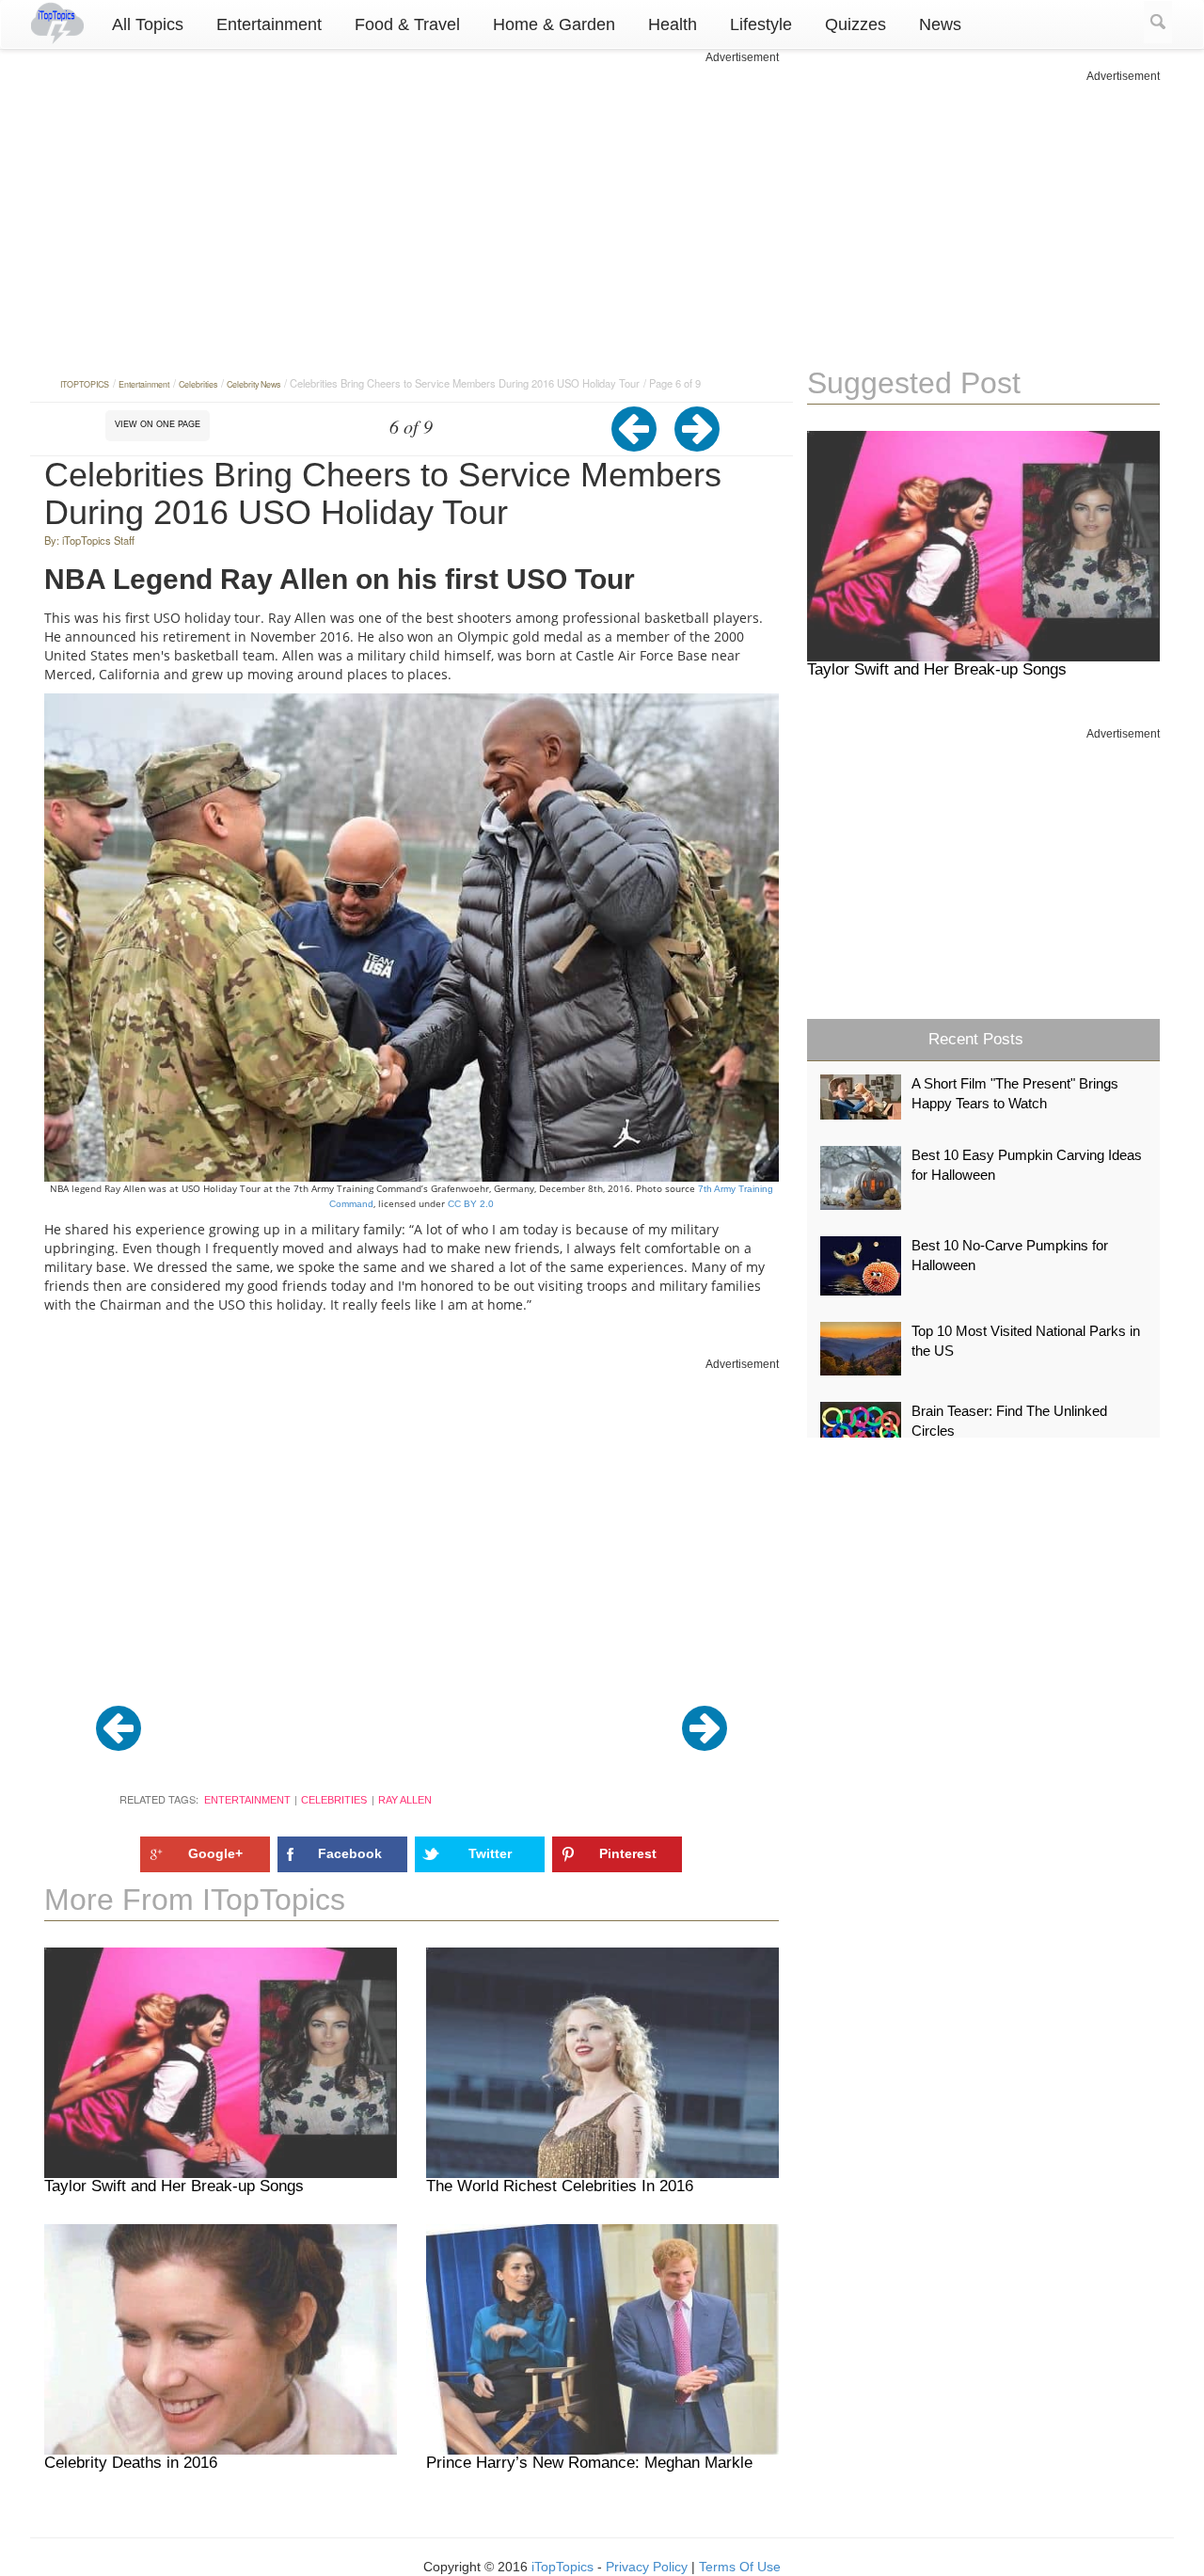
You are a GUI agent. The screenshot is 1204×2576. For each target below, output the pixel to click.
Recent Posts (976, 1039)
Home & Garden (554, 24)
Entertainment (269, 24)
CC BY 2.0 (469, 1204)
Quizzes (855, 24)
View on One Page (158, 424)
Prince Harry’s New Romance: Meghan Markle (589, 2463)
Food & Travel (407, 24)
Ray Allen (405, 1800)
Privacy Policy (647, 2567)
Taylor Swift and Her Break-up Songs (174, 2186)
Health (673, 24)
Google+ (215, 1853)
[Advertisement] (412, 198)
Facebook (350, 1853)
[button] (643, 443)
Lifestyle (761, 24)
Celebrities (334, 1800)
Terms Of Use (740, 2567)
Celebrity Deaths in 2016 (131, 2463)
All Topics (148, 24)
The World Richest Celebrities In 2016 (560, 2186)
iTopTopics (562, 2567)
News (940, 24)
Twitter (490, 1853)
